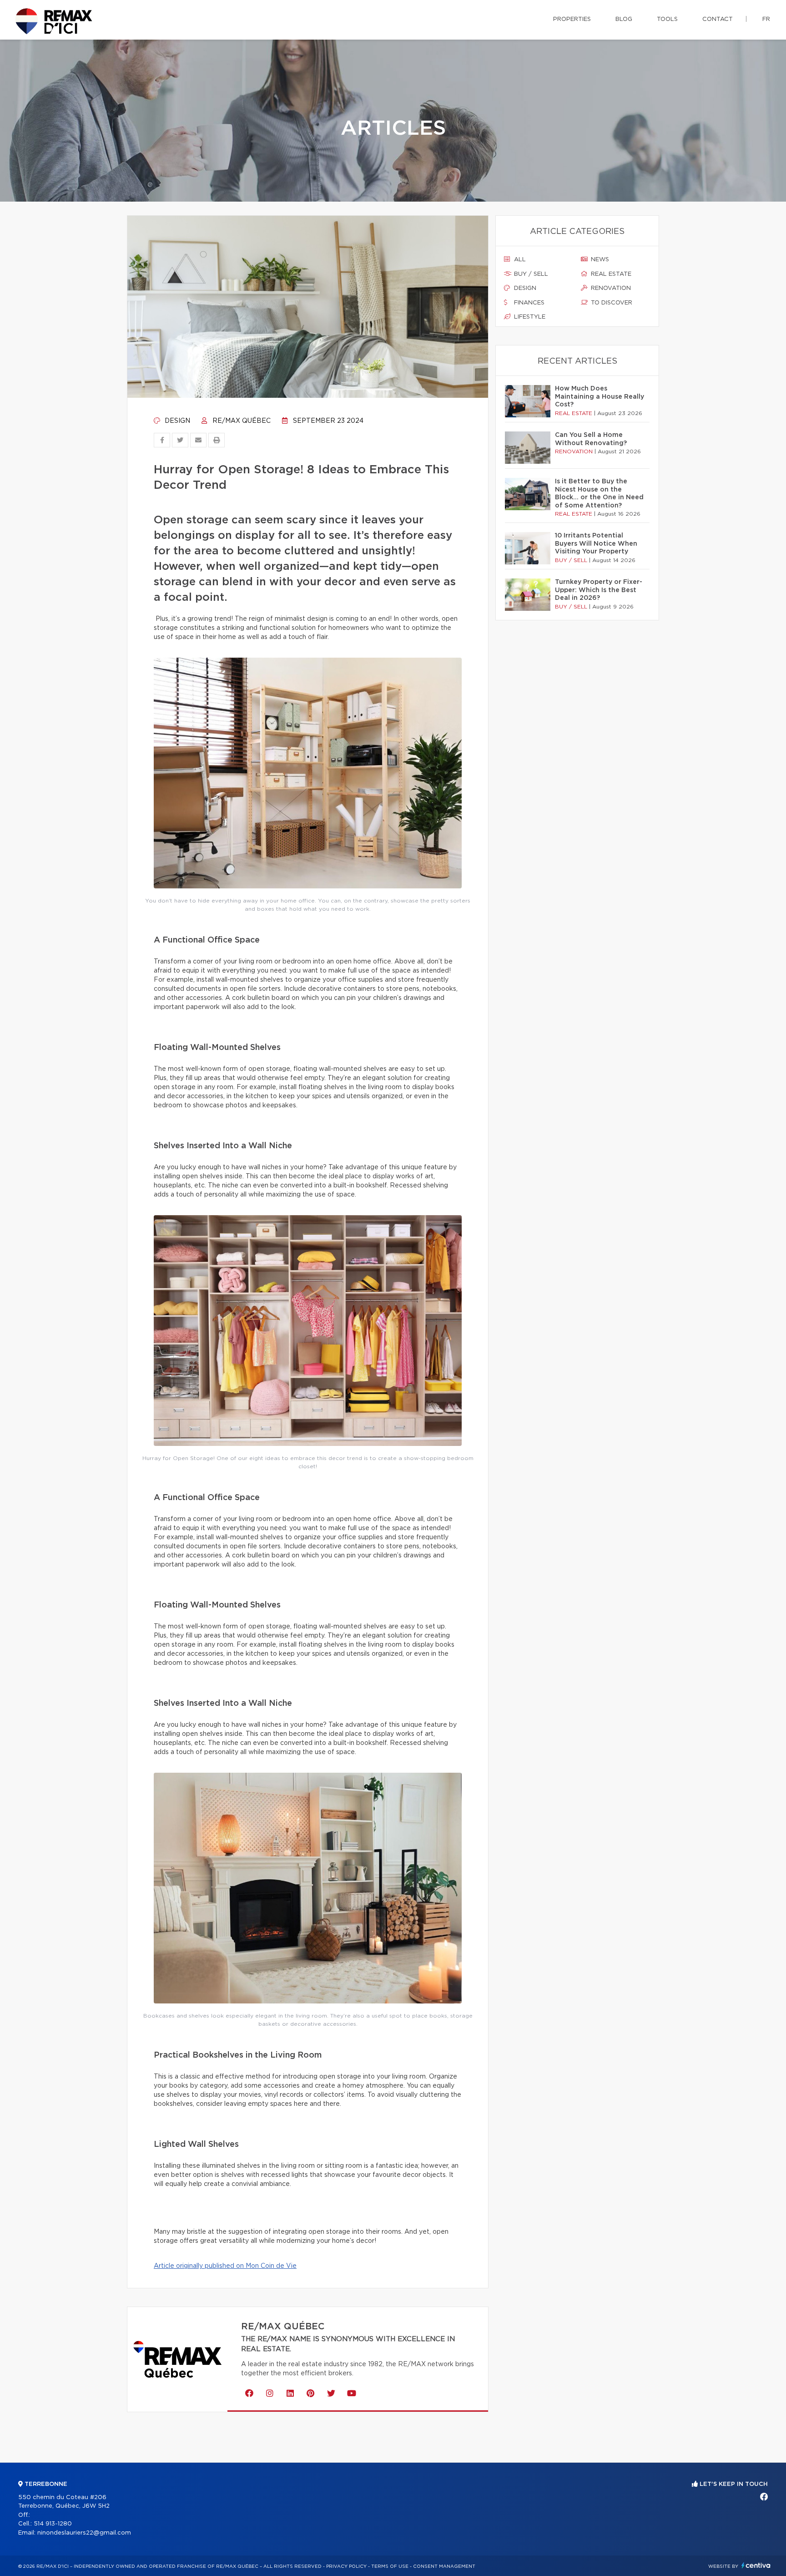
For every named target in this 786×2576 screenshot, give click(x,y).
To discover (611, 303)
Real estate (610, 274)
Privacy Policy (346, 2566)
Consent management (444, 2566)
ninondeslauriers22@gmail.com (84, 2533)
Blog (624, 19)
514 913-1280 (53, 2524)
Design (176, 421)
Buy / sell (530, 274)
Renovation (610, 288)
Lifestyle (529, 317)
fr (766, 19)
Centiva (756, 2565)
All (519, 260)
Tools (667, 19)
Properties (572, 19)
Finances (528, 303)
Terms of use (390, 2566)
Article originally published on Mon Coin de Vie (225, 2266)
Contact (718, 19)
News (599, 260)
